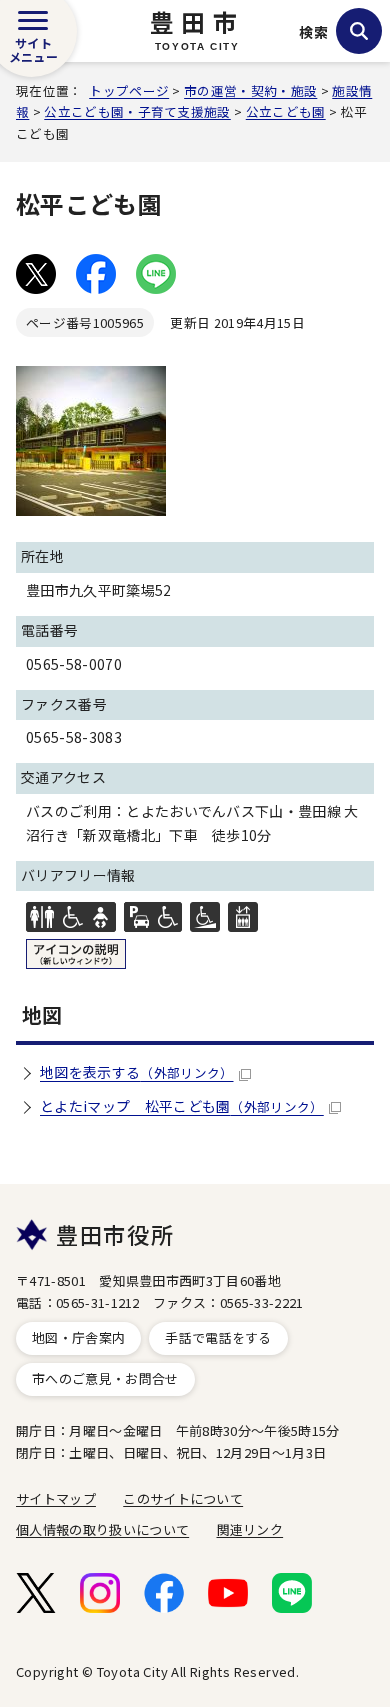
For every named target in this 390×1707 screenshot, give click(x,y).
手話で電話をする (218, 1337)
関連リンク (250, 1529)
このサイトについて (183, 1498)
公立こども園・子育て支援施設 (137, 111)
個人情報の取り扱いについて (102, 1529)
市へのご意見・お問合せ (105, 1378)
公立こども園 (286, 111)
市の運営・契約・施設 (250, 90)
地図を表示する (137, 1072)
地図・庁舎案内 (78, 1337)
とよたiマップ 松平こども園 (182, 1106)
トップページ (129, 90)
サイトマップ (56, 1498)
